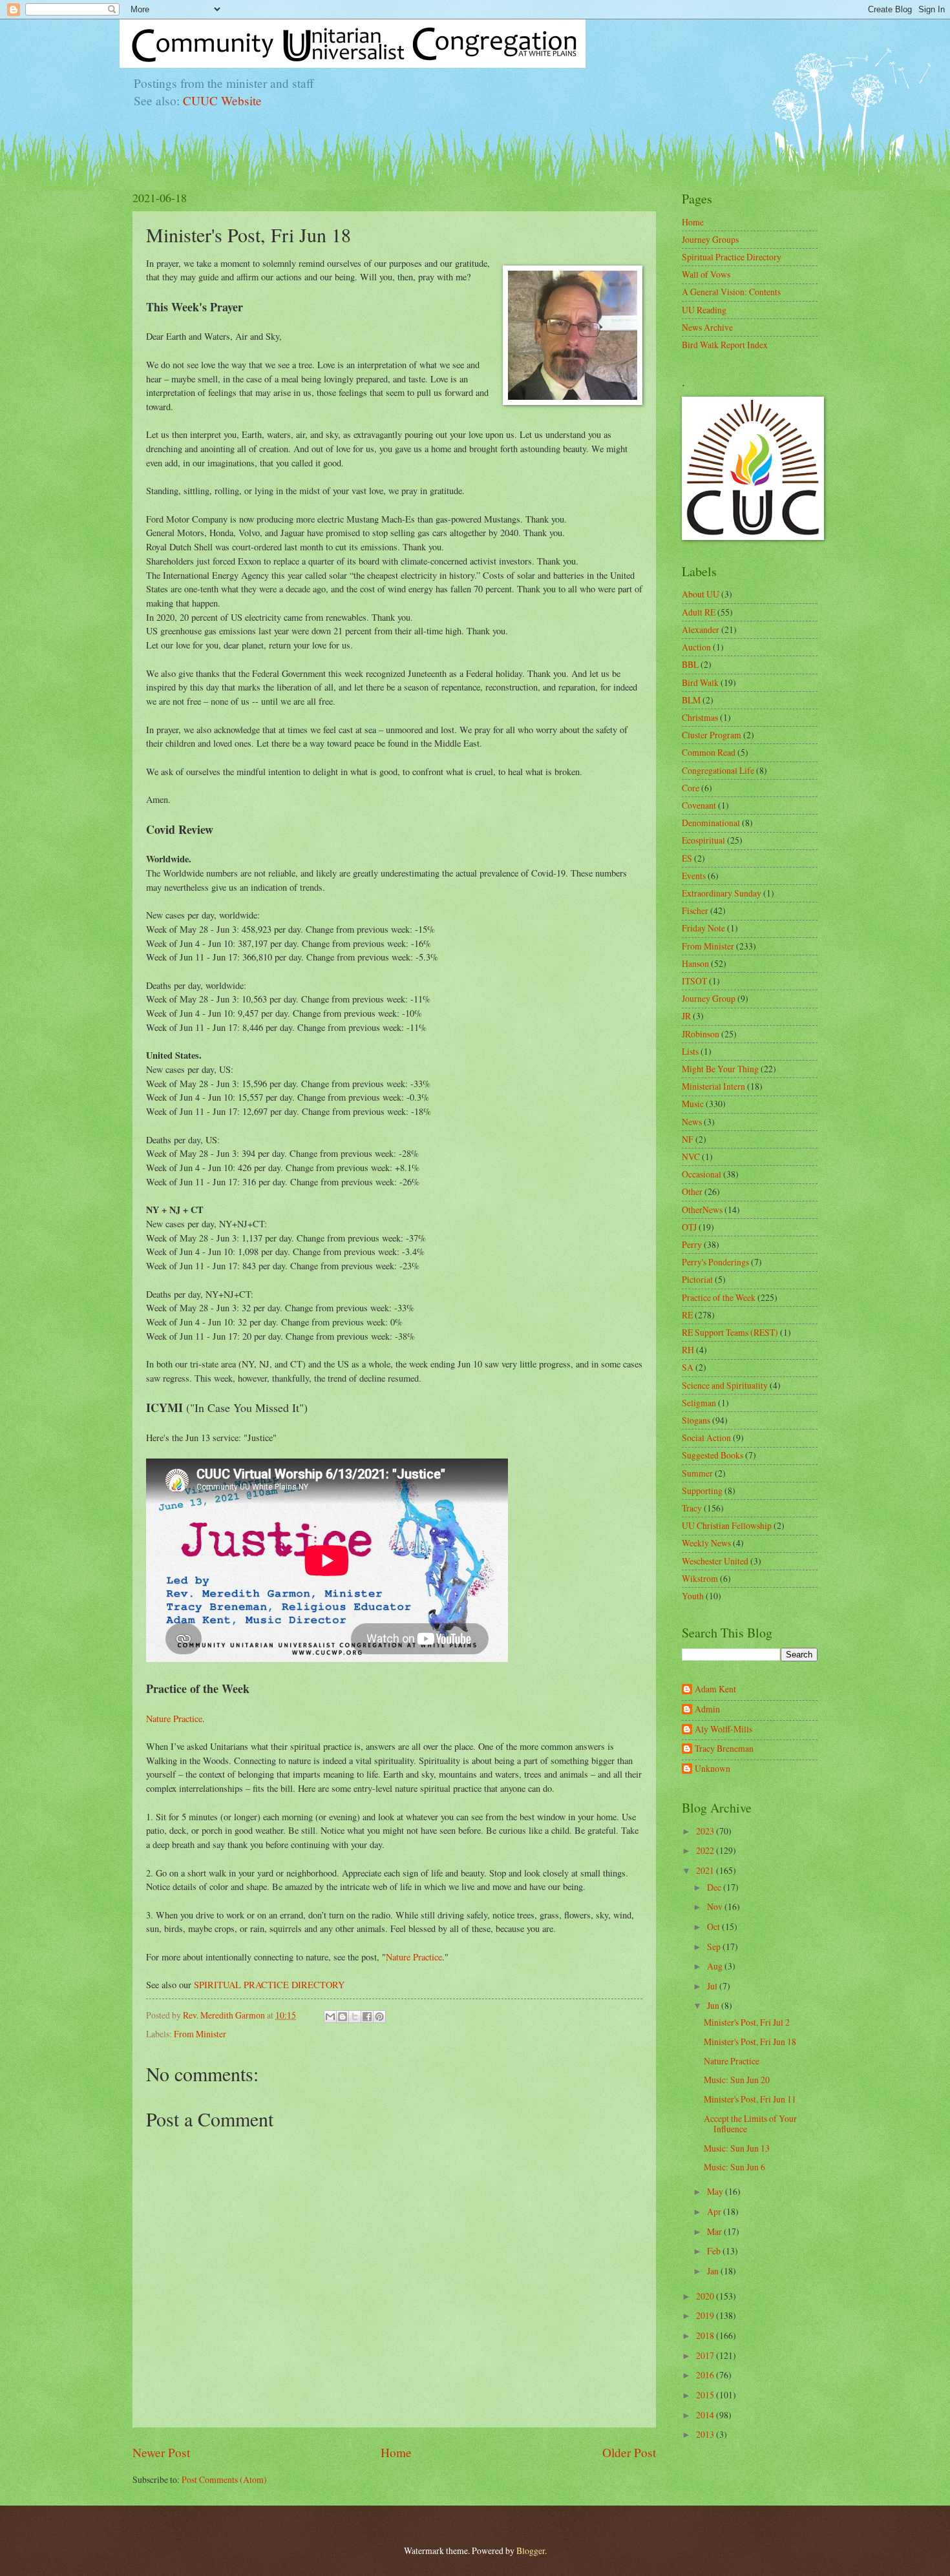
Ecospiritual (703, 840)
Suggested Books (712, 1455)
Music (693, 1104)
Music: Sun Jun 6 (734, 2167)
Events (694, 876)
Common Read (709, 752)
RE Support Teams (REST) (730, 1332)
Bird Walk (700, 682)
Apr (715, 2211)
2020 (706, 2296)
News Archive (707, 327)
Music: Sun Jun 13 (737, 2148)
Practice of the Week (719, 1297)
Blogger (531, 2550)
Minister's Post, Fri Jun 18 (750, 2041)
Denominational (711, 823)
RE (687, 1315)
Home (396, 2452)
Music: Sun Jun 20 (737, 2080)
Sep (715, 1947)
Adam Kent (715, 1689)
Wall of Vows (706, 274)
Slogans (696, 1420)
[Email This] (330, 2017)
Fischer (695, 910)
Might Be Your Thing (720, 1069)
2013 (706, 2434)
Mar (715, 2231)
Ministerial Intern (713, 1086)
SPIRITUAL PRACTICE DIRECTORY (269, 1985)
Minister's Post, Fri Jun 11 (750, 2099)
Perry (692, 1244)
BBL (690, 664)
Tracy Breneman (724, 1749)
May (716, 2191)
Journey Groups (710, 239)
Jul (713, 1986)
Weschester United (715, 1561)
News (692, 1122)
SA (688, 1367)
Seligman (699, 1403)
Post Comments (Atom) (224, 2479)
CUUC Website (222, 100)
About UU (701, 594)
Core (691, 788)
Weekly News (706, 1543)
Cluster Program (712, 735)
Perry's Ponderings (715, 1262)
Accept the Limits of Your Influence (750, 2124)
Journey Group (709, 998)
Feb (715, 2251)
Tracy (692, 1508)
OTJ (689, 1227)
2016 (706, 2375)
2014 (706, 2415)
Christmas (700, 717)
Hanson (695, 963)
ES (687, 858)
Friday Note (703, 928)
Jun (714, 2005)
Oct (714, 1927)
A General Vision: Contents (731, 292)
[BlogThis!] (343, 2017)
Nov (716, 1906)
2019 (706, 2315)
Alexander (701, 629)
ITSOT (694, 981)
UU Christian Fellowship (727, 1525)
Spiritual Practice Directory (732, 257)
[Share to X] (355, 2017)
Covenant (699, 805)
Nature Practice (174, 1719)
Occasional (702, 1174)
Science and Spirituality (725, 1385)
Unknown (712, 1769)
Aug (716, 1966)
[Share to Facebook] (367, 2017)
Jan (714, 2271)
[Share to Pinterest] (379, 2017)
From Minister (200, 2034)
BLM (691, 700)
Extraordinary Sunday (722, 893)
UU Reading (704, 310)
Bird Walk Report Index (725, 345)
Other (692, 1191)
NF (688, 1139)
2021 (706, 1870)
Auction (696, 647)
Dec (715, 1887)
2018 (706, 2335)
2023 (706, 1831)
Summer (697, 1473)
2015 (706, 2395)
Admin (707, 1709)
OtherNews (702, 1210)
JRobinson (701, 1034)
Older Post (629, 2452)
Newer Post (161, 2452)
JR (686, 1016)
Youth (693, 1596)
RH (688, 1350)
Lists (690, 1051)
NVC (691, 1157)
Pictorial (697, 1279)
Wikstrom (700, 1578)
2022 (706, 1850)
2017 (706, 2355)
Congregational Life (718, 770)
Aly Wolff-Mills (723, 1729)
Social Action (706, 1438)
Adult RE (699, 612)
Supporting (702, 1491)
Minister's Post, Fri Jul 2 (747, 2022)
